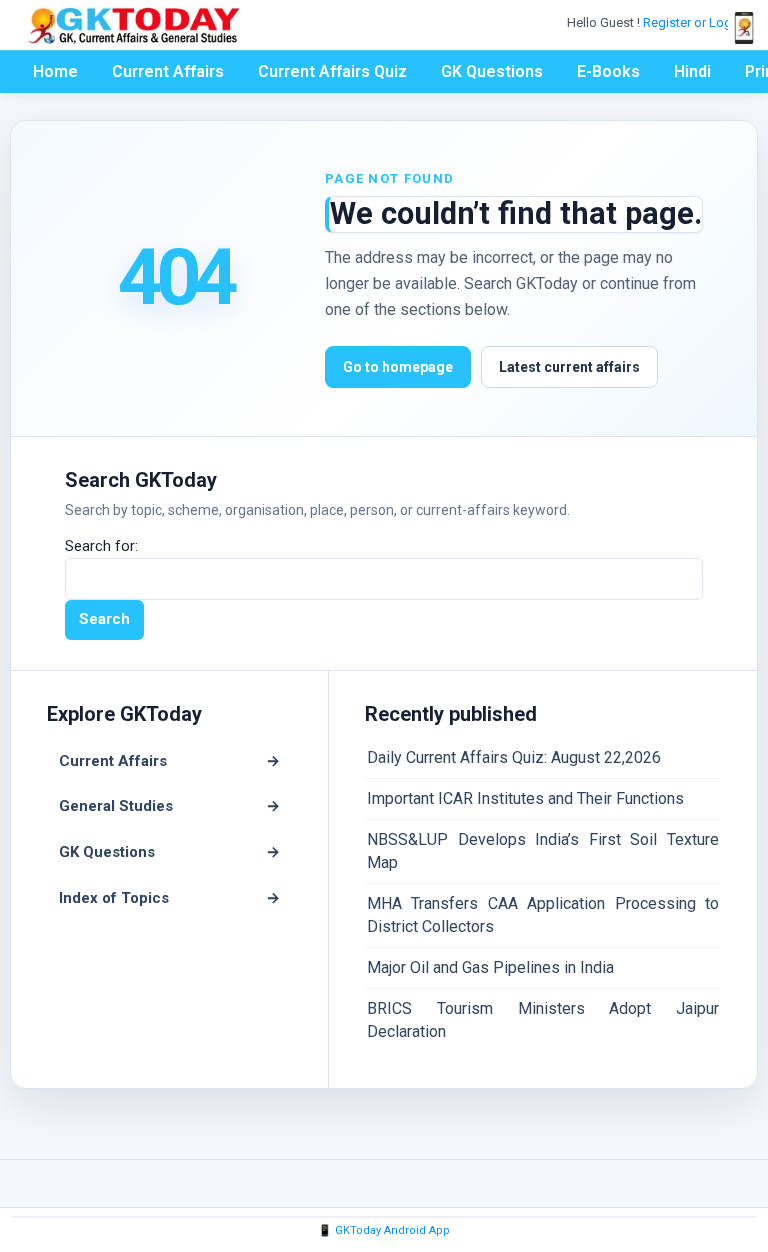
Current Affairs (168, 71)
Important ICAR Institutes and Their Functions (525, 798)
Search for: (101, 546)
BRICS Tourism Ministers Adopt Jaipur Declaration (543, 1019)
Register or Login (694, 22)
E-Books (608, 71)
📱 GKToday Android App (384, 1230)
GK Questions (492, 71)
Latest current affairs (569, 367)
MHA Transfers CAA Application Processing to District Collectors (543, 914)
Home (55, 71)
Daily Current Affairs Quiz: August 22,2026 (514, 757)
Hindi (692, 71)
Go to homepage (398, 367)
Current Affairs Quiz (332, 71)
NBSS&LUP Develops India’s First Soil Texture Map (543, 850)
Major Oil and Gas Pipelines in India (490, 967)
